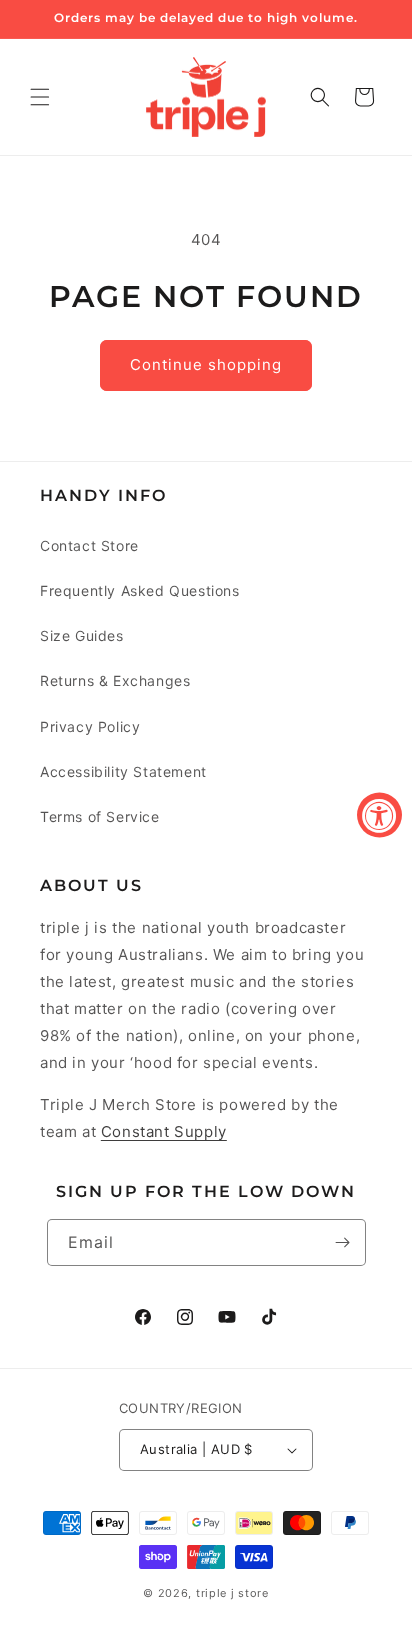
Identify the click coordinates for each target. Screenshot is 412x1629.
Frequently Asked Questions (140, 590)
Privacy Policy (90, 726)
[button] (40, 97)
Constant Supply (164, 1131)
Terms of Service (100, 816)
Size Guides (82, 635)
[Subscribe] (343, 1242)
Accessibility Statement (123, 771)
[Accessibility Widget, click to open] (379, 814)
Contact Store (89, 545)
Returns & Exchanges (115, 680)
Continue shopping (206, 364)
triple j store (232, 1593)
